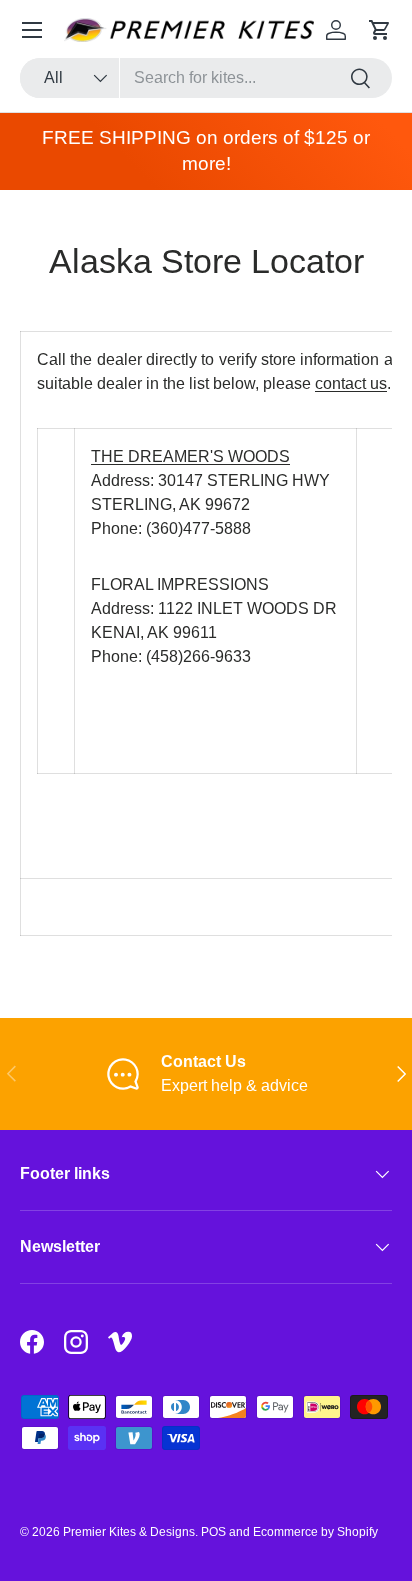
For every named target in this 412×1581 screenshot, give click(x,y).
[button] (380, 30)
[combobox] (206, 78)
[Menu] (32, 30)
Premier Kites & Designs (129, 1532)
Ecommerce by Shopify (315, 1532)
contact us (351, 383)
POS (213, 1532)
